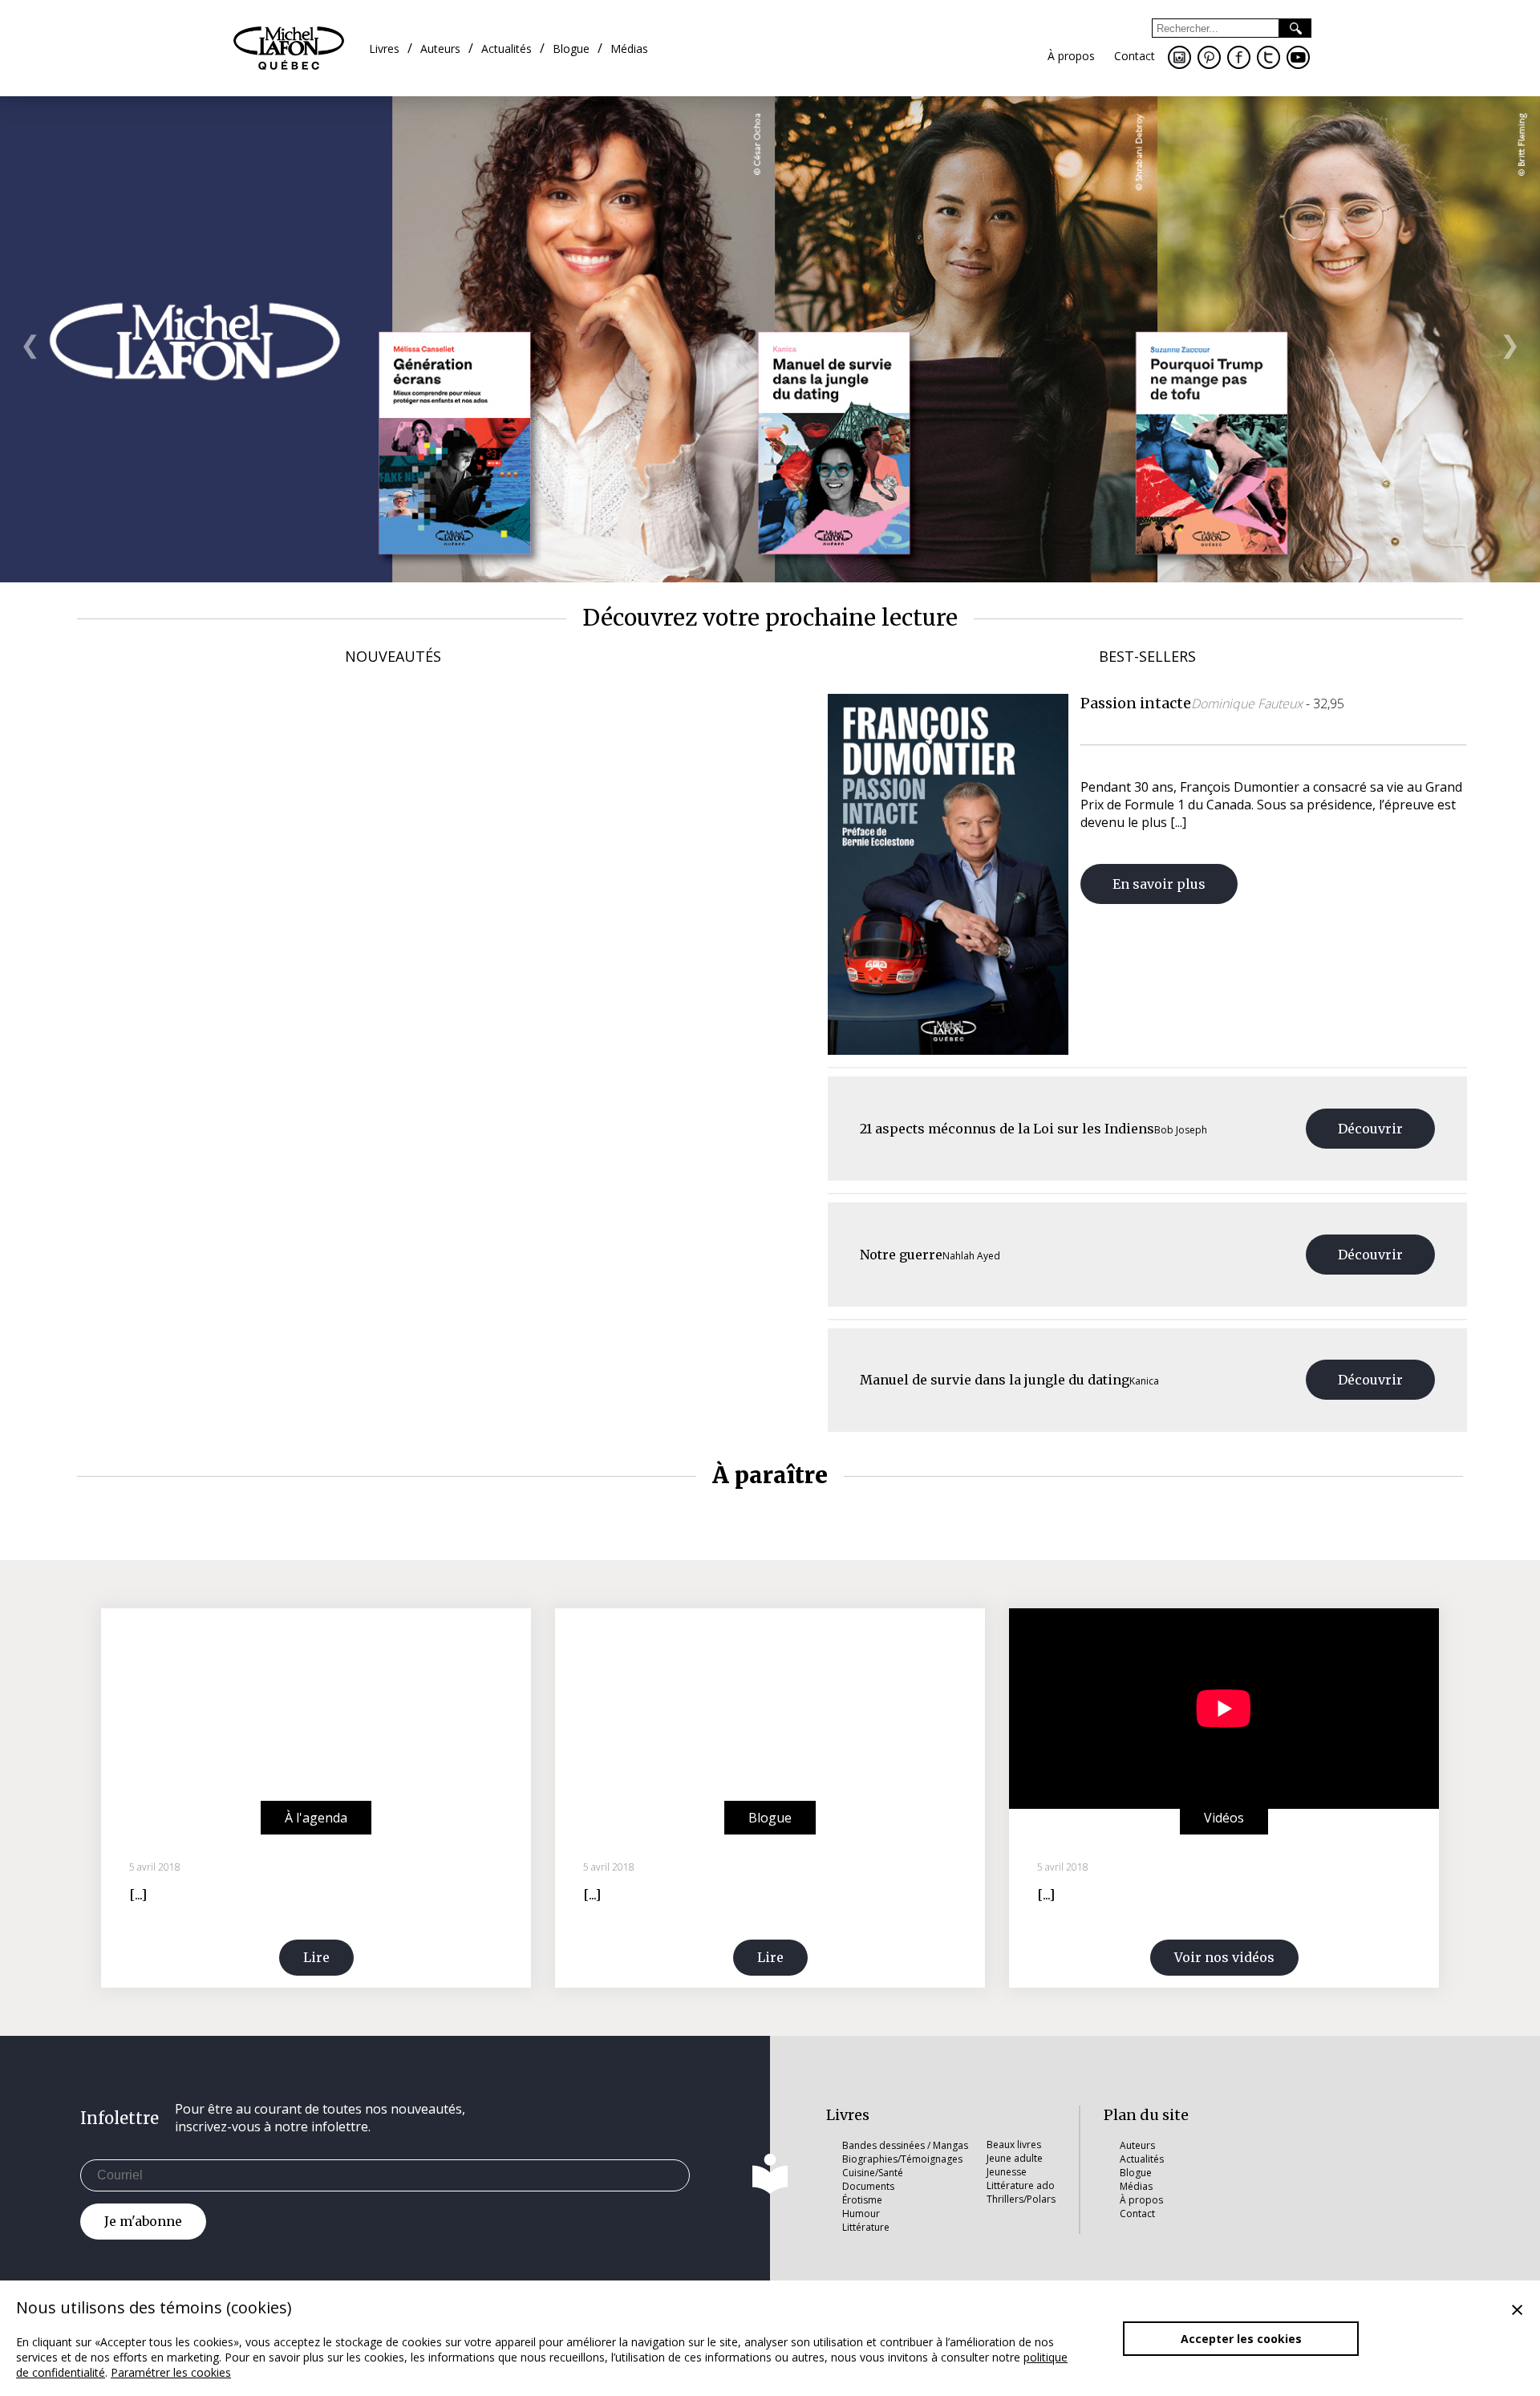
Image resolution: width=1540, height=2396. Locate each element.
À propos (1141, 2200)
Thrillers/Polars (1021, 2199)
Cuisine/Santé (873, 2173)
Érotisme (862, 2200)
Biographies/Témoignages (902, 2159)
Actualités (1142, 2159)
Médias (1136, 2186)
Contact (1137, 2214)
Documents (868, 2186)
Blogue (1136, 2173)
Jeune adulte (1015, 2158)
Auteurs (1137, 2145)
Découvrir (1370, 1129)
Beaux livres (1014, 2145)
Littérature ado (1021, 2185)
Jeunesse (1007, 2172)
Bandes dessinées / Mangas (905, 2145)
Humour (861, 2214)
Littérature (866, 2227)
